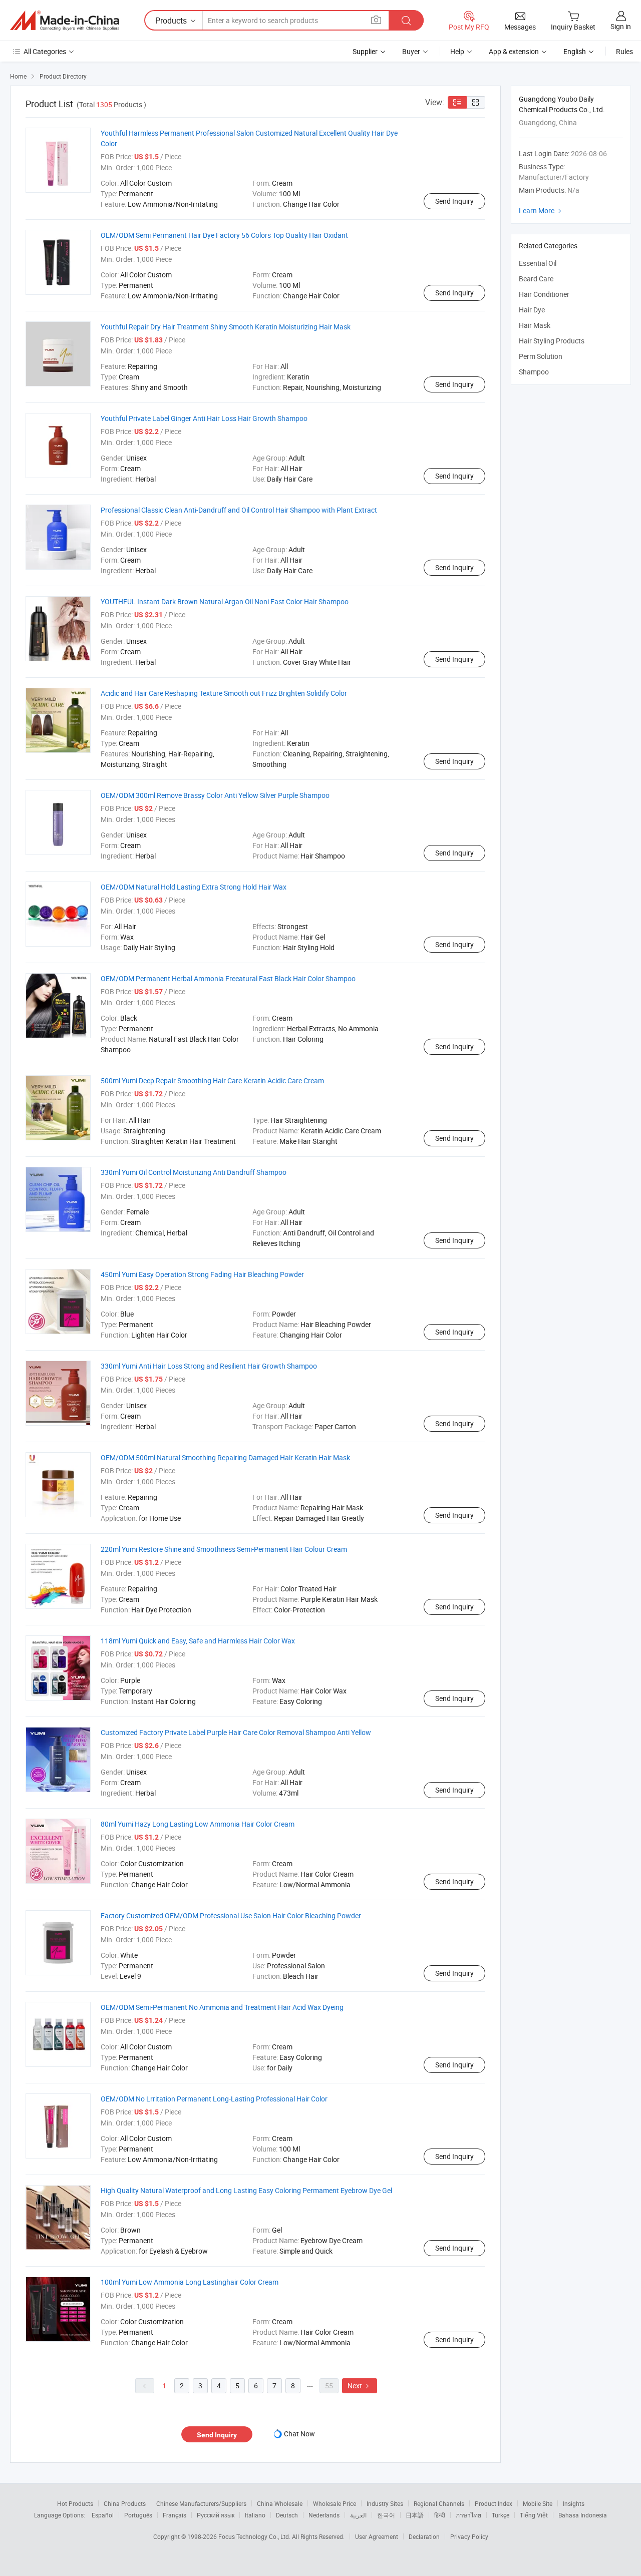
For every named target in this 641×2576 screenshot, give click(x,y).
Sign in (621, 26)
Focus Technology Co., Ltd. (255, 2536)
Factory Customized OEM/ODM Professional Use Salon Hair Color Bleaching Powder (231, 1915)
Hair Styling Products (552, 341)
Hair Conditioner (544, 294)
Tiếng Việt (534, 2515)
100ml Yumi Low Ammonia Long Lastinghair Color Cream (190, 2282)
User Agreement (377, 2536)
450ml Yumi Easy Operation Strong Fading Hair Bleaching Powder (202, 1274)
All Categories (45, 51)
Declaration (424, 2536)
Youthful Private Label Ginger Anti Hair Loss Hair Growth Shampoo (204, 418)
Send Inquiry (454, 201)
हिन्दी (440, 2515)
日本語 (415, 2515)
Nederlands (324, 2515)
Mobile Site (538, 2503)
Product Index (494, 2503)
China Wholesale (280, 2503)
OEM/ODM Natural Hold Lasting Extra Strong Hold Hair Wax (194, 887)
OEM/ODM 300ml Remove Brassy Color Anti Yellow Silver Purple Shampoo (215, 795)
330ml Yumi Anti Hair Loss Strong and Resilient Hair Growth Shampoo (209, 1366)
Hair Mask (535, 325)
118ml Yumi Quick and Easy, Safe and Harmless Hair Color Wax (198, 1641)
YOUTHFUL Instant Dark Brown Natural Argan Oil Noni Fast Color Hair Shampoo (225, 601)
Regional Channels (439, 2503)
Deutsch (287, 2515)
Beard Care (536, 279)
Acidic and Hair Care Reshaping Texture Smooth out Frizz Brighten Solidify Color (224, 693)
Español (103, 2515)
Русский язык (216, 2515)
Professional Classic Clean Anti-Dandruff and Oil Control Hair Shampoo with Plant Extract (239, 510)
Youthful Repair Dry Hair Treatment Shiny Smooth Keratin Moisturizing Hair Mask (226, 327)
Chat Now (299, 2434)
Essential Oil (538, 263)
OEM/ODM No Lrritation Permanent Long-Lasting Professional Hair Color (214, 2099)
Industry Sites (385, 2503)
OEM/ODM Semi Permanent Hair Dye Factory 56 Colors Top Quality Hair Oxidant (224, 235)
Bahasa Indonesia (583, 2515)
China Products (125, 2503)
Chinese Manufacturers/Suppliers (201, 2503)
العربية (358, 2515)
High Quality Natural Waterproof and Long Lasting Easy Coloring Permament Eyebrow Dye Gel (246, 2190)
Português (138, 2515)
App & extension (514, 51)
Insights (574, 2503)
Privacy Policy (469, 2536)
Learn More (541, 210)
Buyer (411, 51)
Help (457, 51)
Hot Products (75, 2503)
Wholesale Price (335, 2503)
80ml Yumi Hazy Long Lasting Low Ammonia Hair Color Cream (198, 1824)
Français (175, 2515)
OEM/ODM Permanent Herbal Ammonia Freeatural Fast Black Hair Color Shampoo (228, 978)
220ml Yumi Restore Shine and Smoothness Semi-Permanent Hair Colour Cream (224, 1549)
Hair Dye (532, 310)
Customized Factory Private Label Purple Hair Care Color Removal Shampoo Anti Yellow (236, 1732)
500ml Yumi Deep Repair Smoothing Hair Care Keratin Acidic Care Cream (212, 1081)
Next (360, 2386)
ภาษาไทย (468, 2515)
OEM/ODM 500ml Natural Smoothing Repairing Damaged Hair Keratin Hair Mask (225, 1457)
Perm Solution (541, 356)
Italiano (255, 2515)
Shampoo (534, 372)
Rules (624, 51)
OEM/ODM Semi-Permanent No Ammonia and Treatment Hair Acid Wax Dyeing (222, 2007)
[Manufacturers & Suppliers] (65, 21)
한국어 (386, 2515)
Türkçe (501, 2515)
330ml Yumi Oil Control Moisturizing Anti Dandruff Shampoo (194, 1172)
